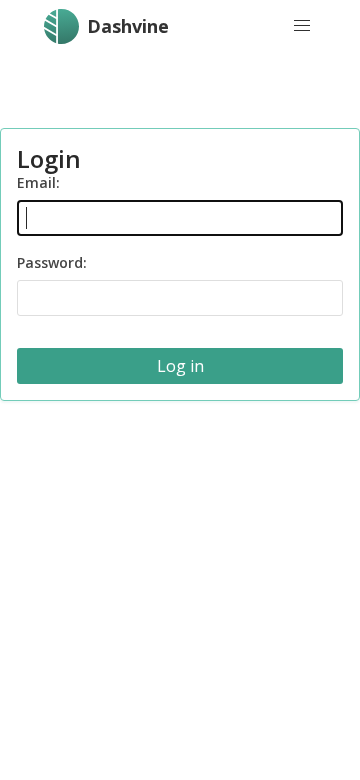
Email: (38, 182)
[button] (302, 26)
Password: (52, 262)
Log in (180, 366)
